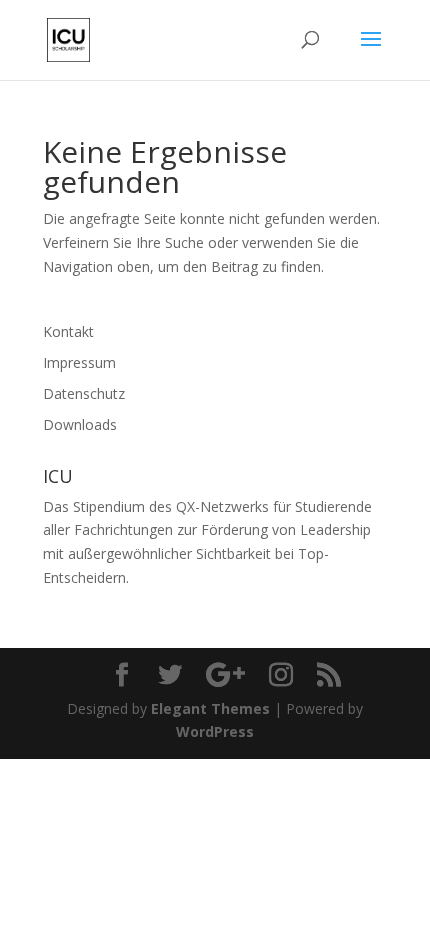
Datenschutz (84, 393)
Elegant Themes (210, 708)
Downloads (80, 424)
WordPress (215, 731)
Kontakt (68, 331)
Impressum (79, 362)
